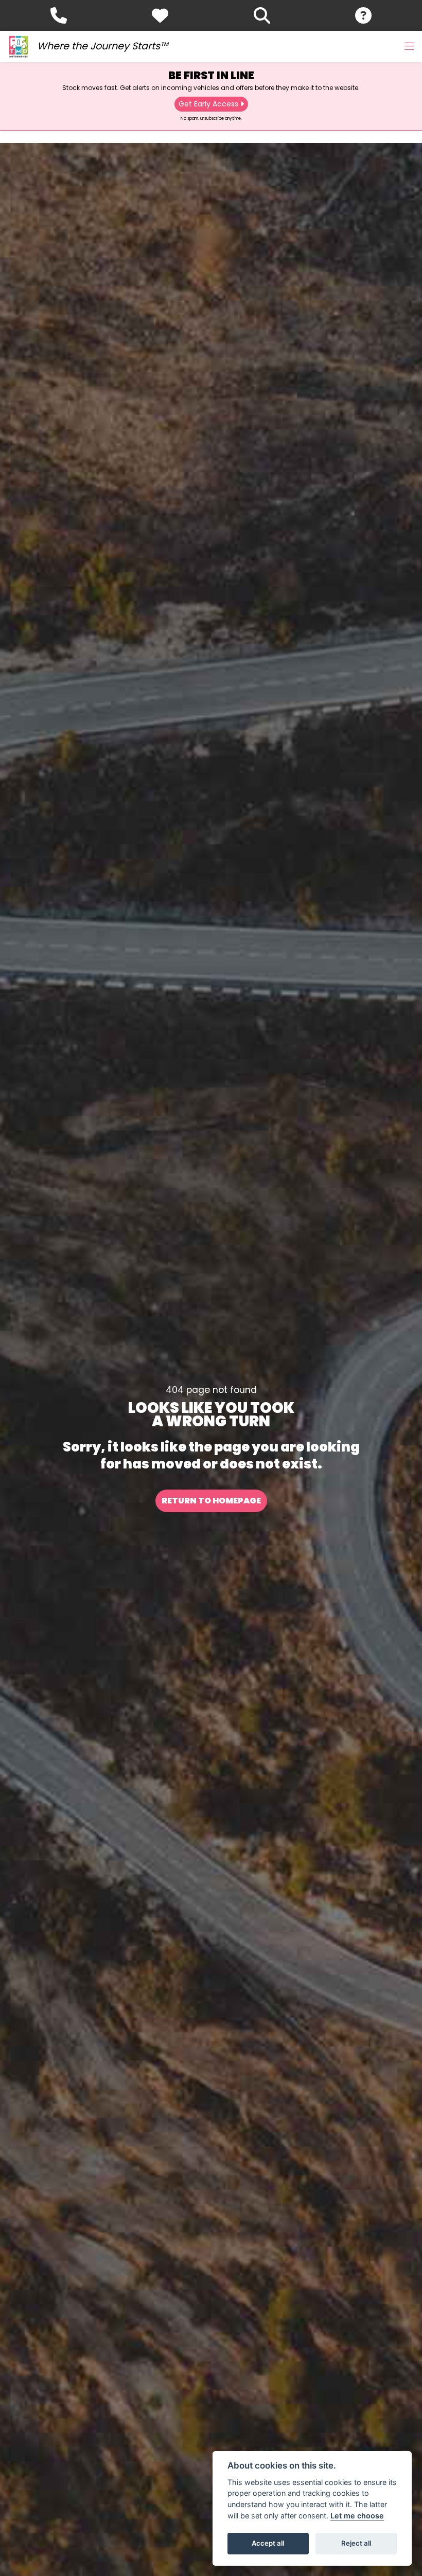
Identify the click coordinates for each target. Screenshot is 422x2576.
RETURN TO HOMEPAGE (211, 1501)
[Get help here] (363, 15)
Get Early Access (208, 104)
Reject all (356, 2543)
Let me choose (357, 2516)
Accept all (268, 2543)
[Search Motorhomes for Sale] (262, 15)
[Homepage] (19, 47)
